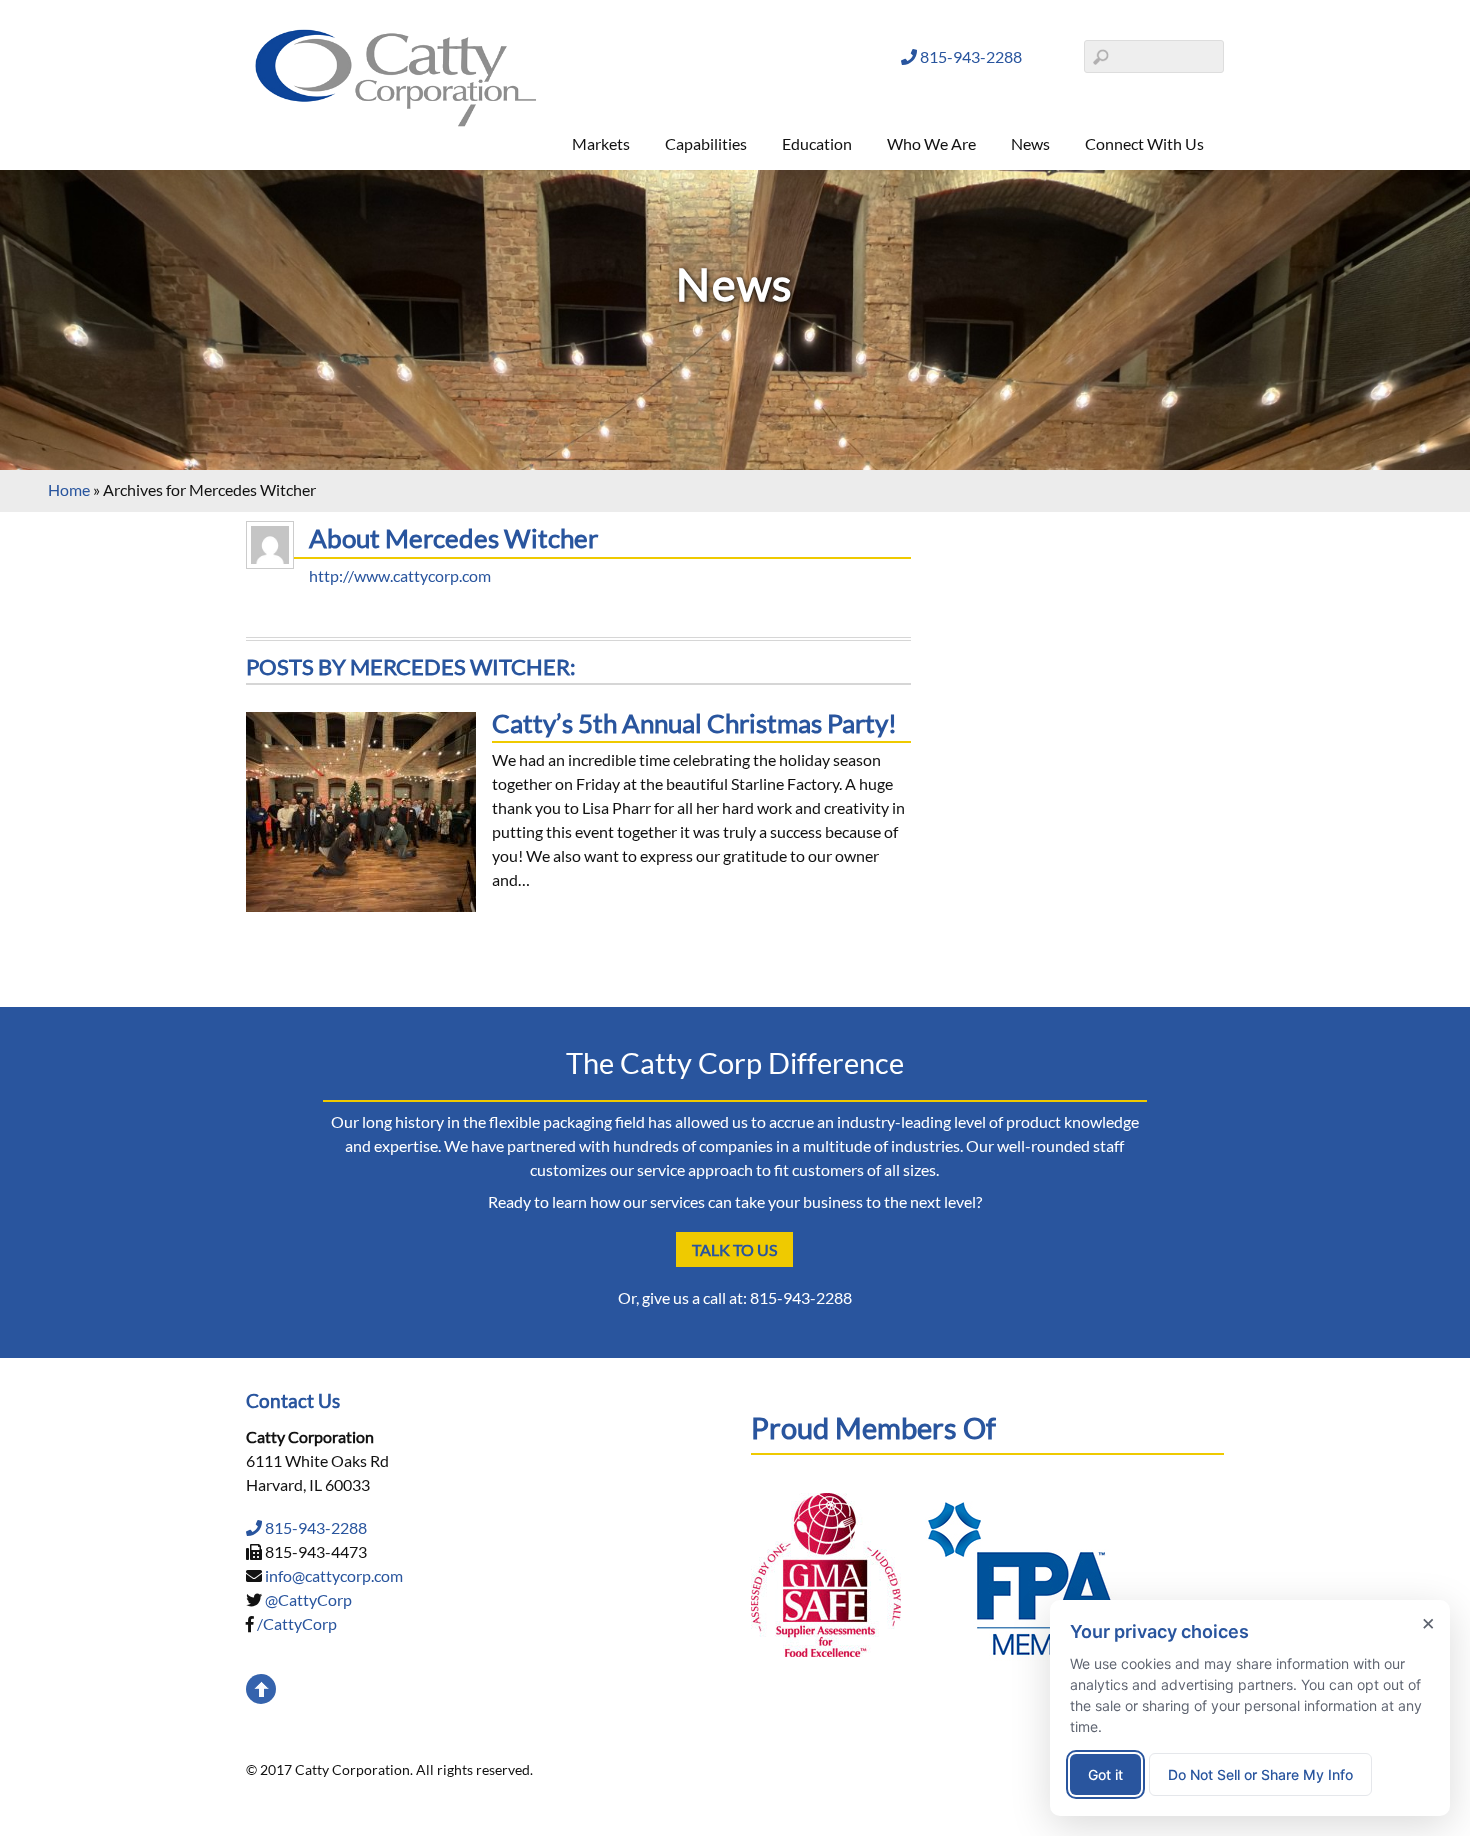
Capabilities (706, 143)
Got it (1105, 1774)
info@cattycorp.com (334, 1575)
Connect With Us (1144, 143)
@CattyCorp (308, 1599)
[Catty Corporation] (396, 122)
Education (817, 143)
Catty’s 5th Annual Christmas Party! (694, 723)
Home (69, 489)
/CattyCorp (297, 1623)
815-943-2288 (969, 56)
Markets (601, 143)
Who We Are (931, 143)
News (1030, 143)
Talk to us (734, 1249)
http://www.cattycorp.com (400, 575)
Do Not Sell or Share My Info (1260, 1774)
